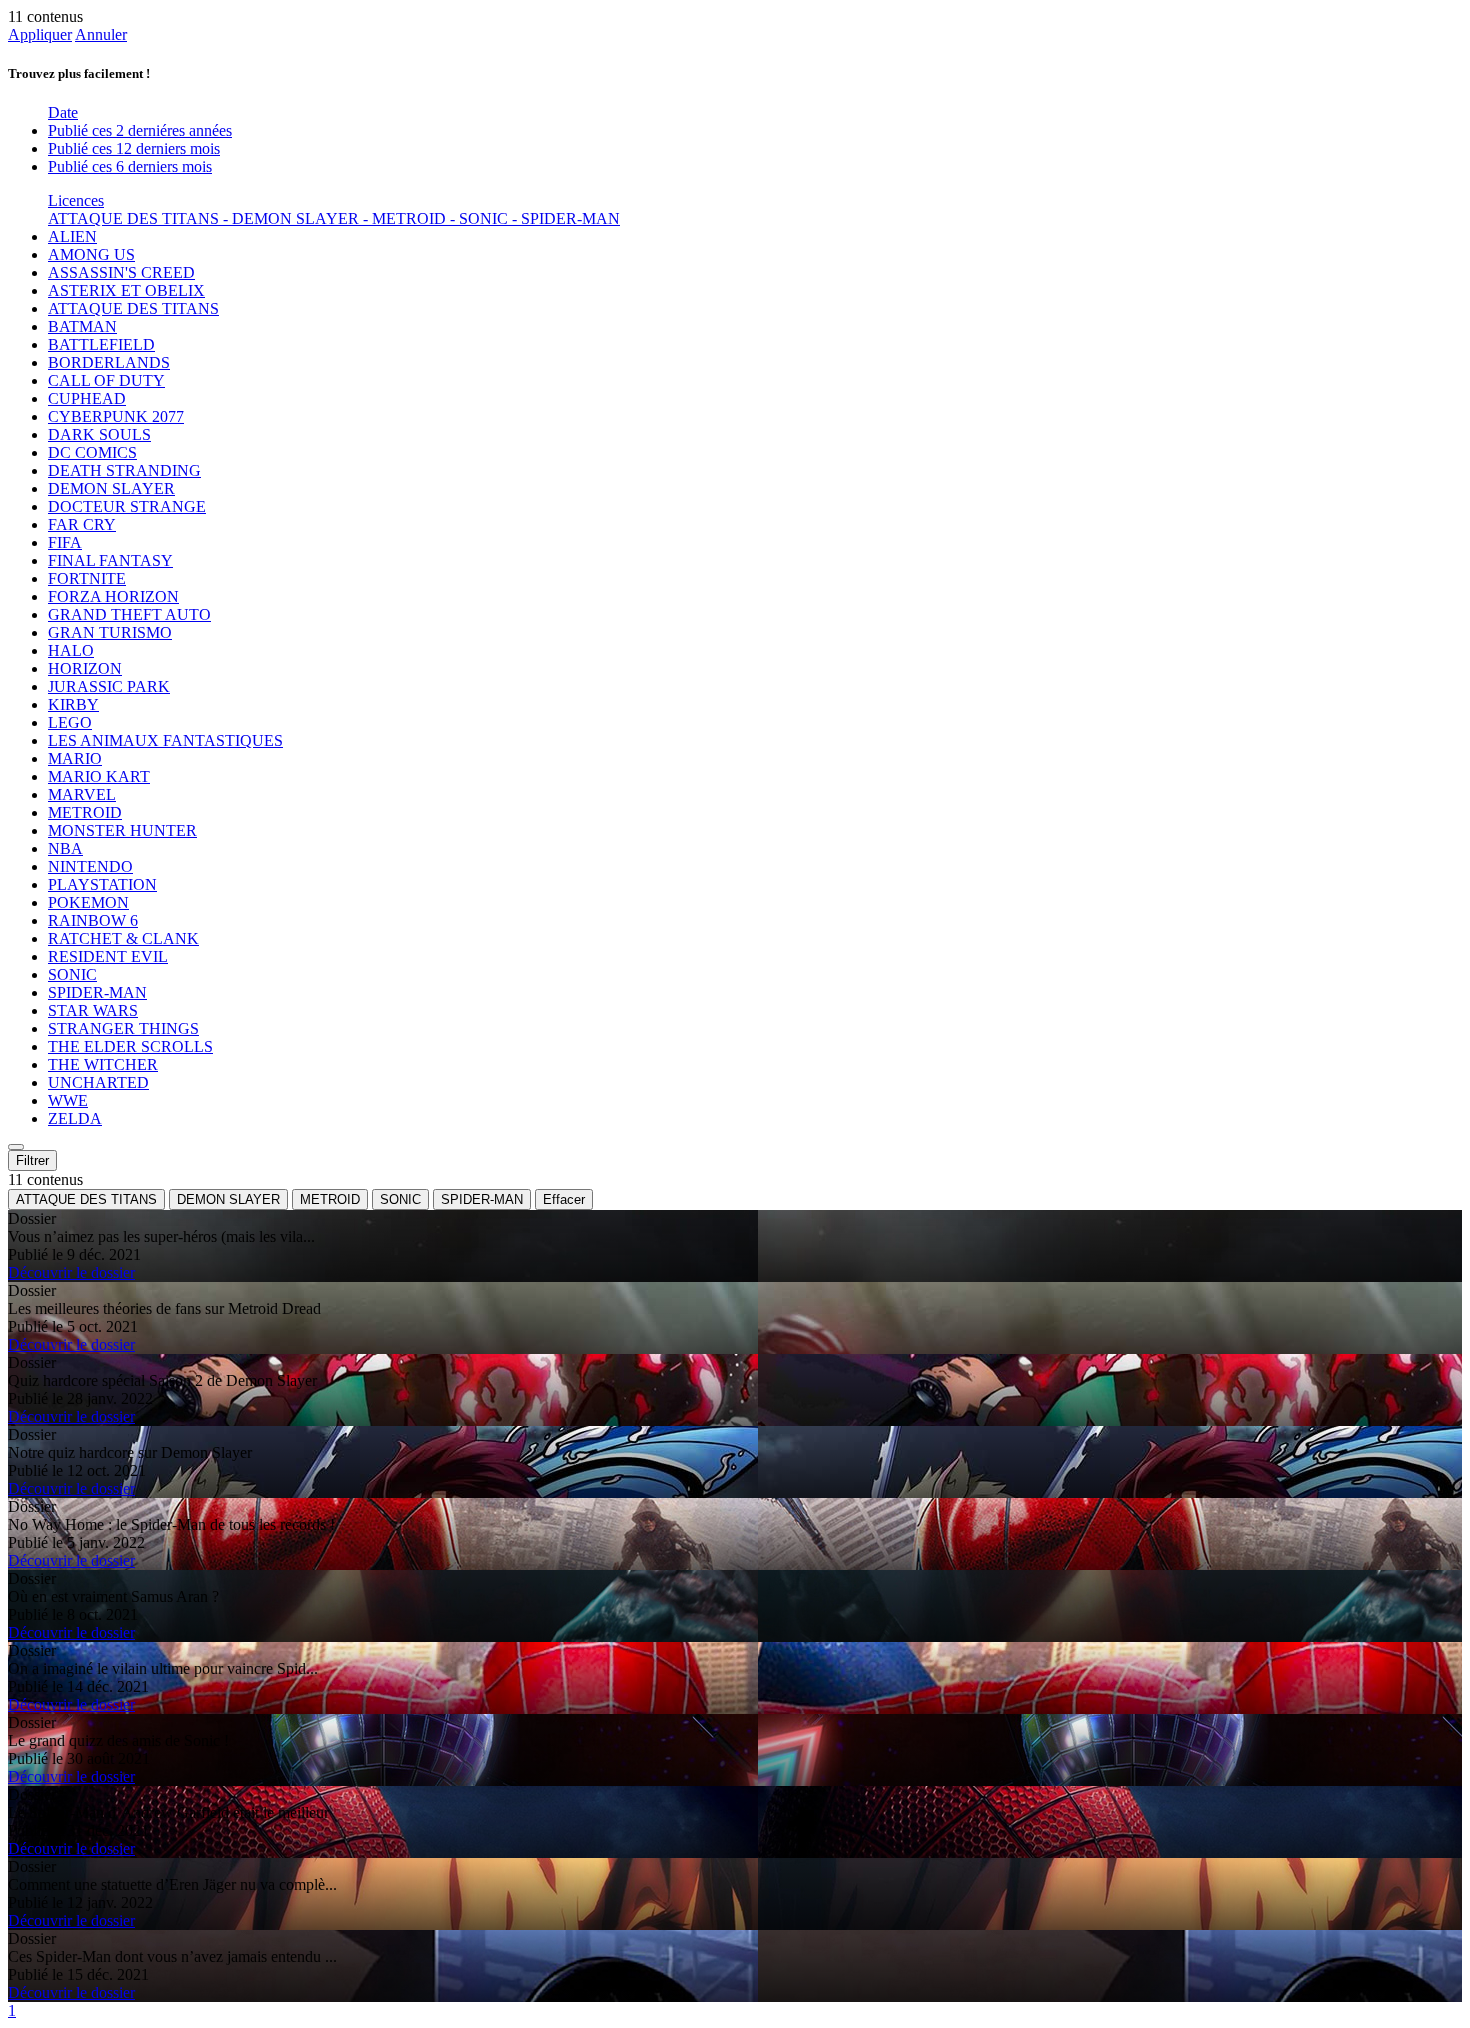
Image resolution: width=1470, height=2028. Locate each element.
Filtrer (32, 1160)
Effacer (564, 1199)
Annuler (101, 34)
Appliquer (40, 34)
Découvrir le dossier (71, 1272)
